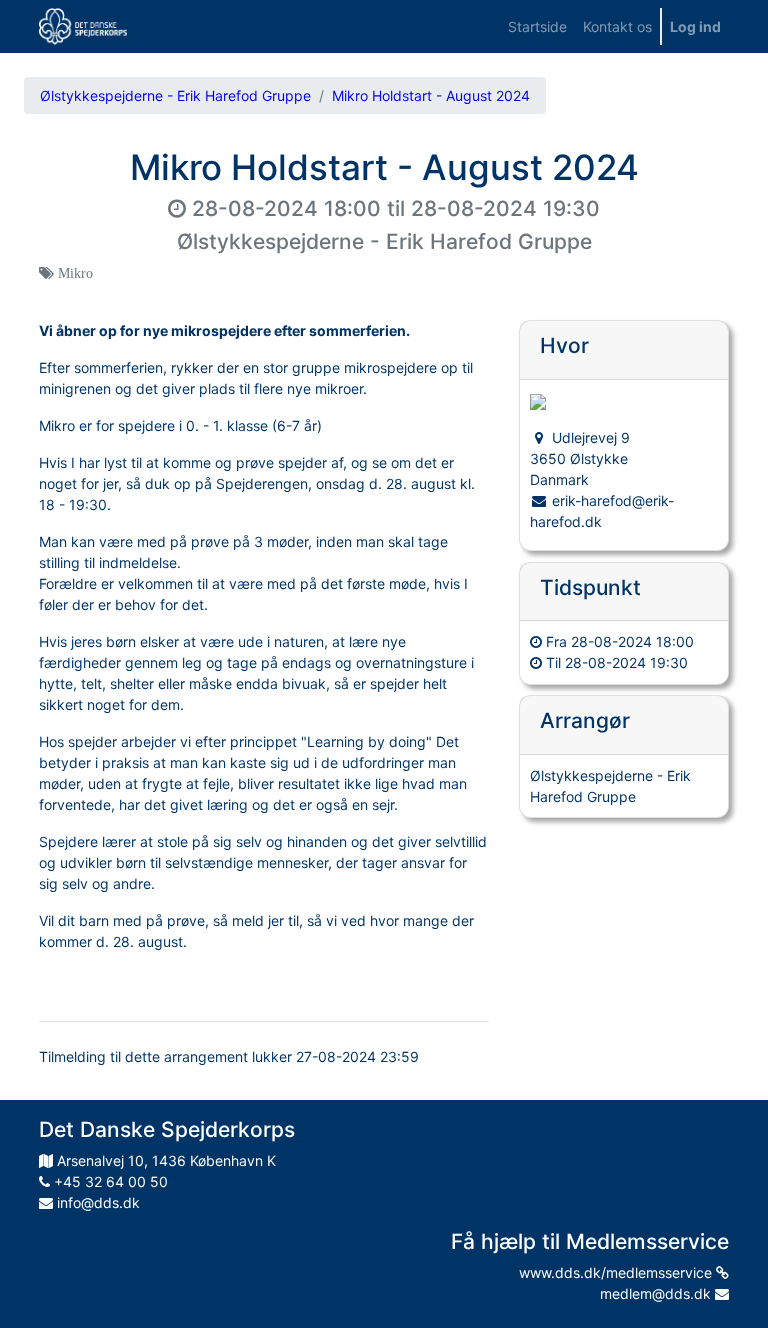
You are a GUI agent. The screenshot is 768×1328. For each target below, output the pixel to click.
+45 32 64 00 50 (109, 1181)
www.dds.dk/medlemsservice (617, 1272)
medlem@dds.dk (657, 1293)
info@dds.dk (96, 1202)
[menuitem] (537, 26)
